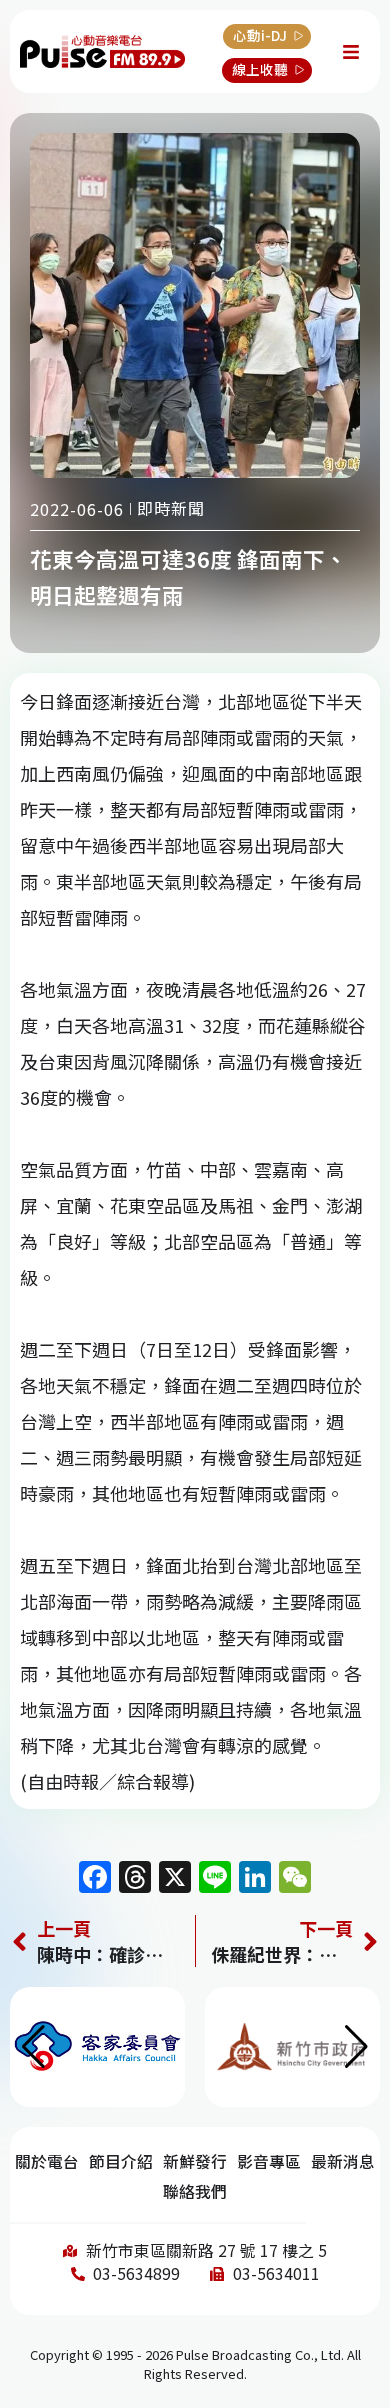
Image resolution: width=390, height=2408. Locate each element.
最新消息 (343, 2161)
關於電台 (47, 2161)
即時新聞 (171, 508)
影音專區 (269, 2161)
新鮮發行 (195, 2161)
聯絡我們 (195, 2191)
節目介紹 (121, 2161)
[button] (356, 2047)
